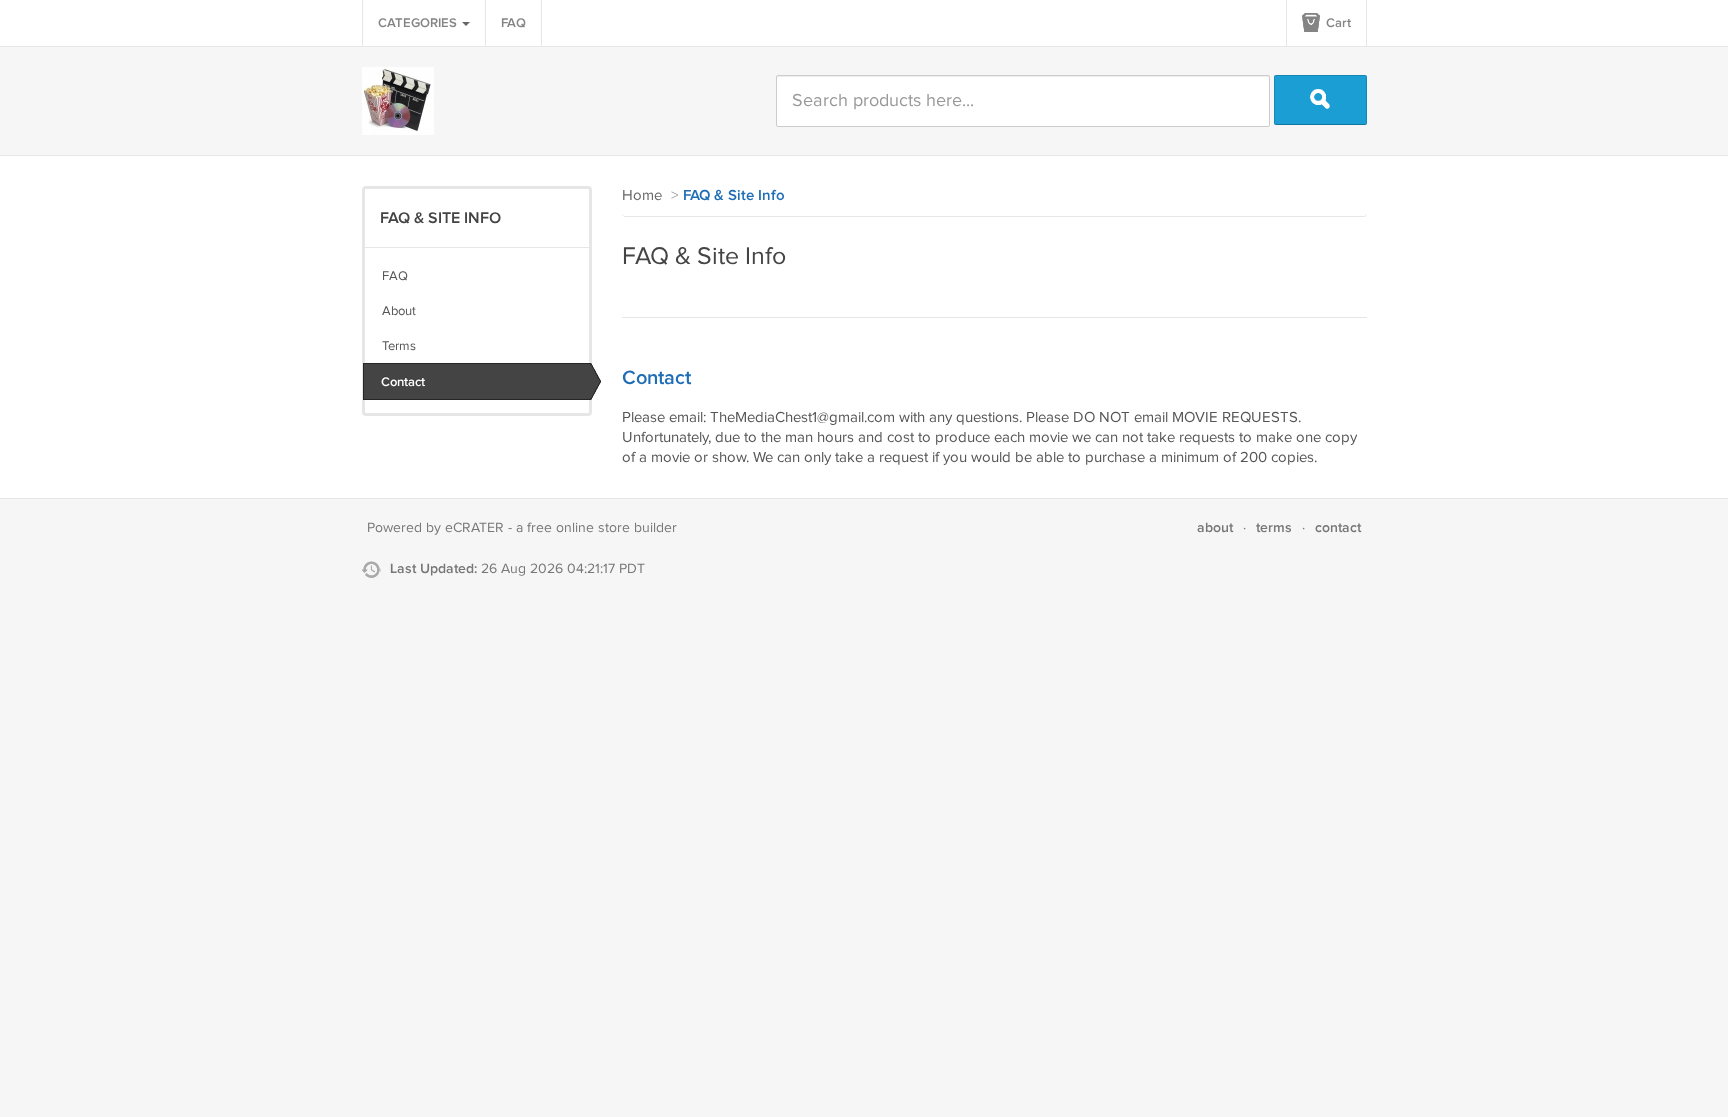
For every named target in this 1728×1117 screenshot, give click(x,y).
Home (642, 195)
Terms (399, 346)
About (399, 311)
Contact (403, 382)
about (1215, 527)
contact (1338, 527)
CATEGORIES (419, 23)
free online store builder (602, 528)
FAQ (513, 23)
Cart (1337, 23)
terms (1274, 527)
